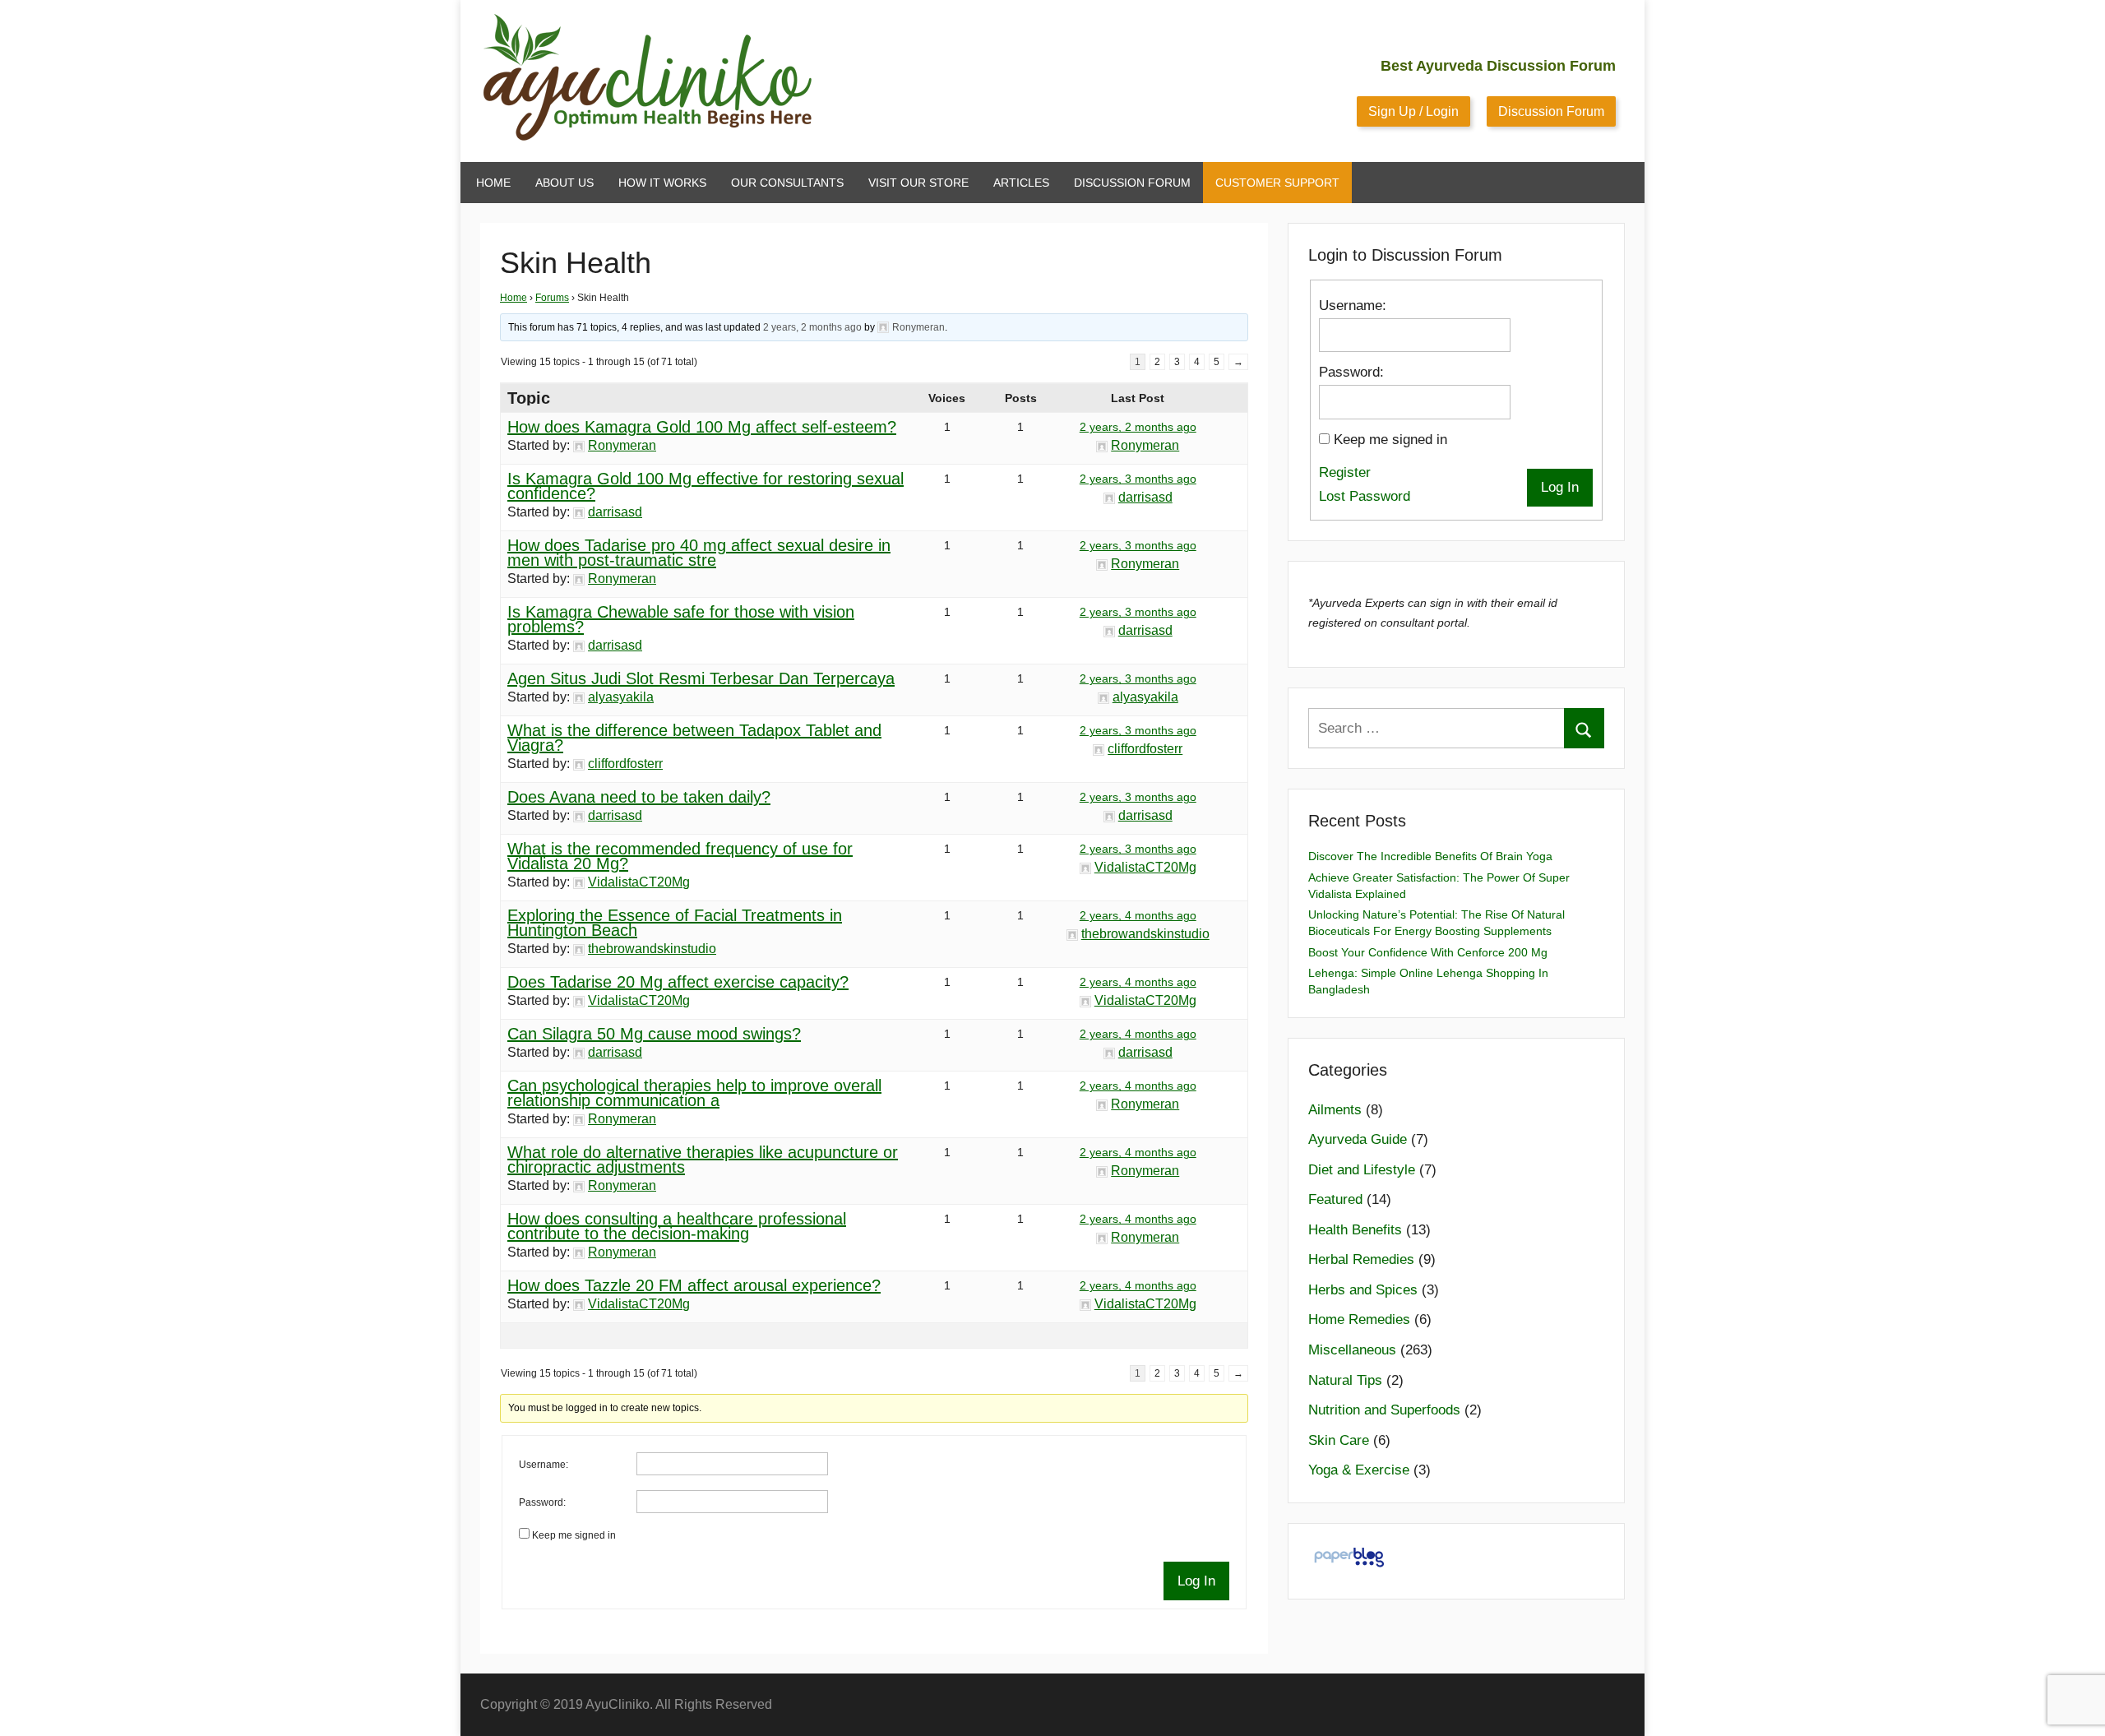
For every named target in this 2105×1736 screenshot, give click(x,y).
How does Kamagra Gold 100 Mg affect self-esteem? (702, 427)
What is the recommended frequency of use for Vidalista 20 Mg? (680, 856)
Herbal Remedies (1361, 1259)
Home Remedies (1359, 1319)
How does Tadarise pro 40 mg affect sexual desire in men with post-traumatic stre (699, 553)
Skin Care (1339, 1440)
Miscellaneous (1352, 1350)
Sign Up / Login (1413, 111)
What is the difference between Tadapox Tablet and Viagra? (694, 738)
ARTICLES (1021, 183)
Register (1345, 472)
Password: (542, 1502)
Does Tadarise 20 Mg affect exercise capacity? (678, 982)
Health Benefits (1355, 1230)
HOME (493, 183)
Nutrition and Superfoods (1384, 1410)
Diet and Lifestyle (1362, 1170)
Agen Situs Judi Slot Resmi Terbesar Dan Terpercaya (701, 678)
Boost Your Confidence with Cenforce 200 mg (1428, 952)
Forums (552, 298)
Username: (544, 1465)
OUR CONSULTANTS (787, 183)
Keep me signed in (574, 1535)
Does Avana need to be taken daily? (639, 797)
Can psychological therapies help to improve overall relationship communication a (694, 1093)
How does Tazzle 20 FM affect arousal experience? (694, 1285)
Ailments (1335, 1110)
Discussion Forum (1551, 111)
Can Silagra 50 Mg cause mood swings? (654, 1034)
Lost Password (1365, 496)
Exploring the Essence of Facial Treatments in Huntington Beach (675, 923)
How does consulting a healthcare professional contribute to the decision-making (677, 1226)
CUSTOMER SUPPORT (1277, 183)
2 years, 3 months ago (1138, 479)
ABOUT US (564, 183)
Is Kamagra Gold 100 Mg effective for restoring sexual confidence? (706, 486)
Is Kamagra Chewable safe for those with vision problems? (681, 619)
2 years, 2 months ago (812, 327)
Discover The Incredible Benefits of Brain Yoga (1430, 856)
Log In (1196, 1581)
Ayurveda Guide (1358, 1139)
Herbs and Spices (1363, 1290)
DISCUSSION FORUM (1132, 183)
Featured (1335, 1199)
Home (514, 298)
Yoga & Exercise (1359, 1470)
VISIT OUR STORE (918, 183)
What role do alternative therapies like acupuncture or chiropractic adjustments (703, 1160)
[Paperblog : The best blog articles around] (1349, 1566)
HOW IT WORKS (662, 183)
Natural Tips (1345, 1380)
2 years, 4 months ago (1138, 915)
